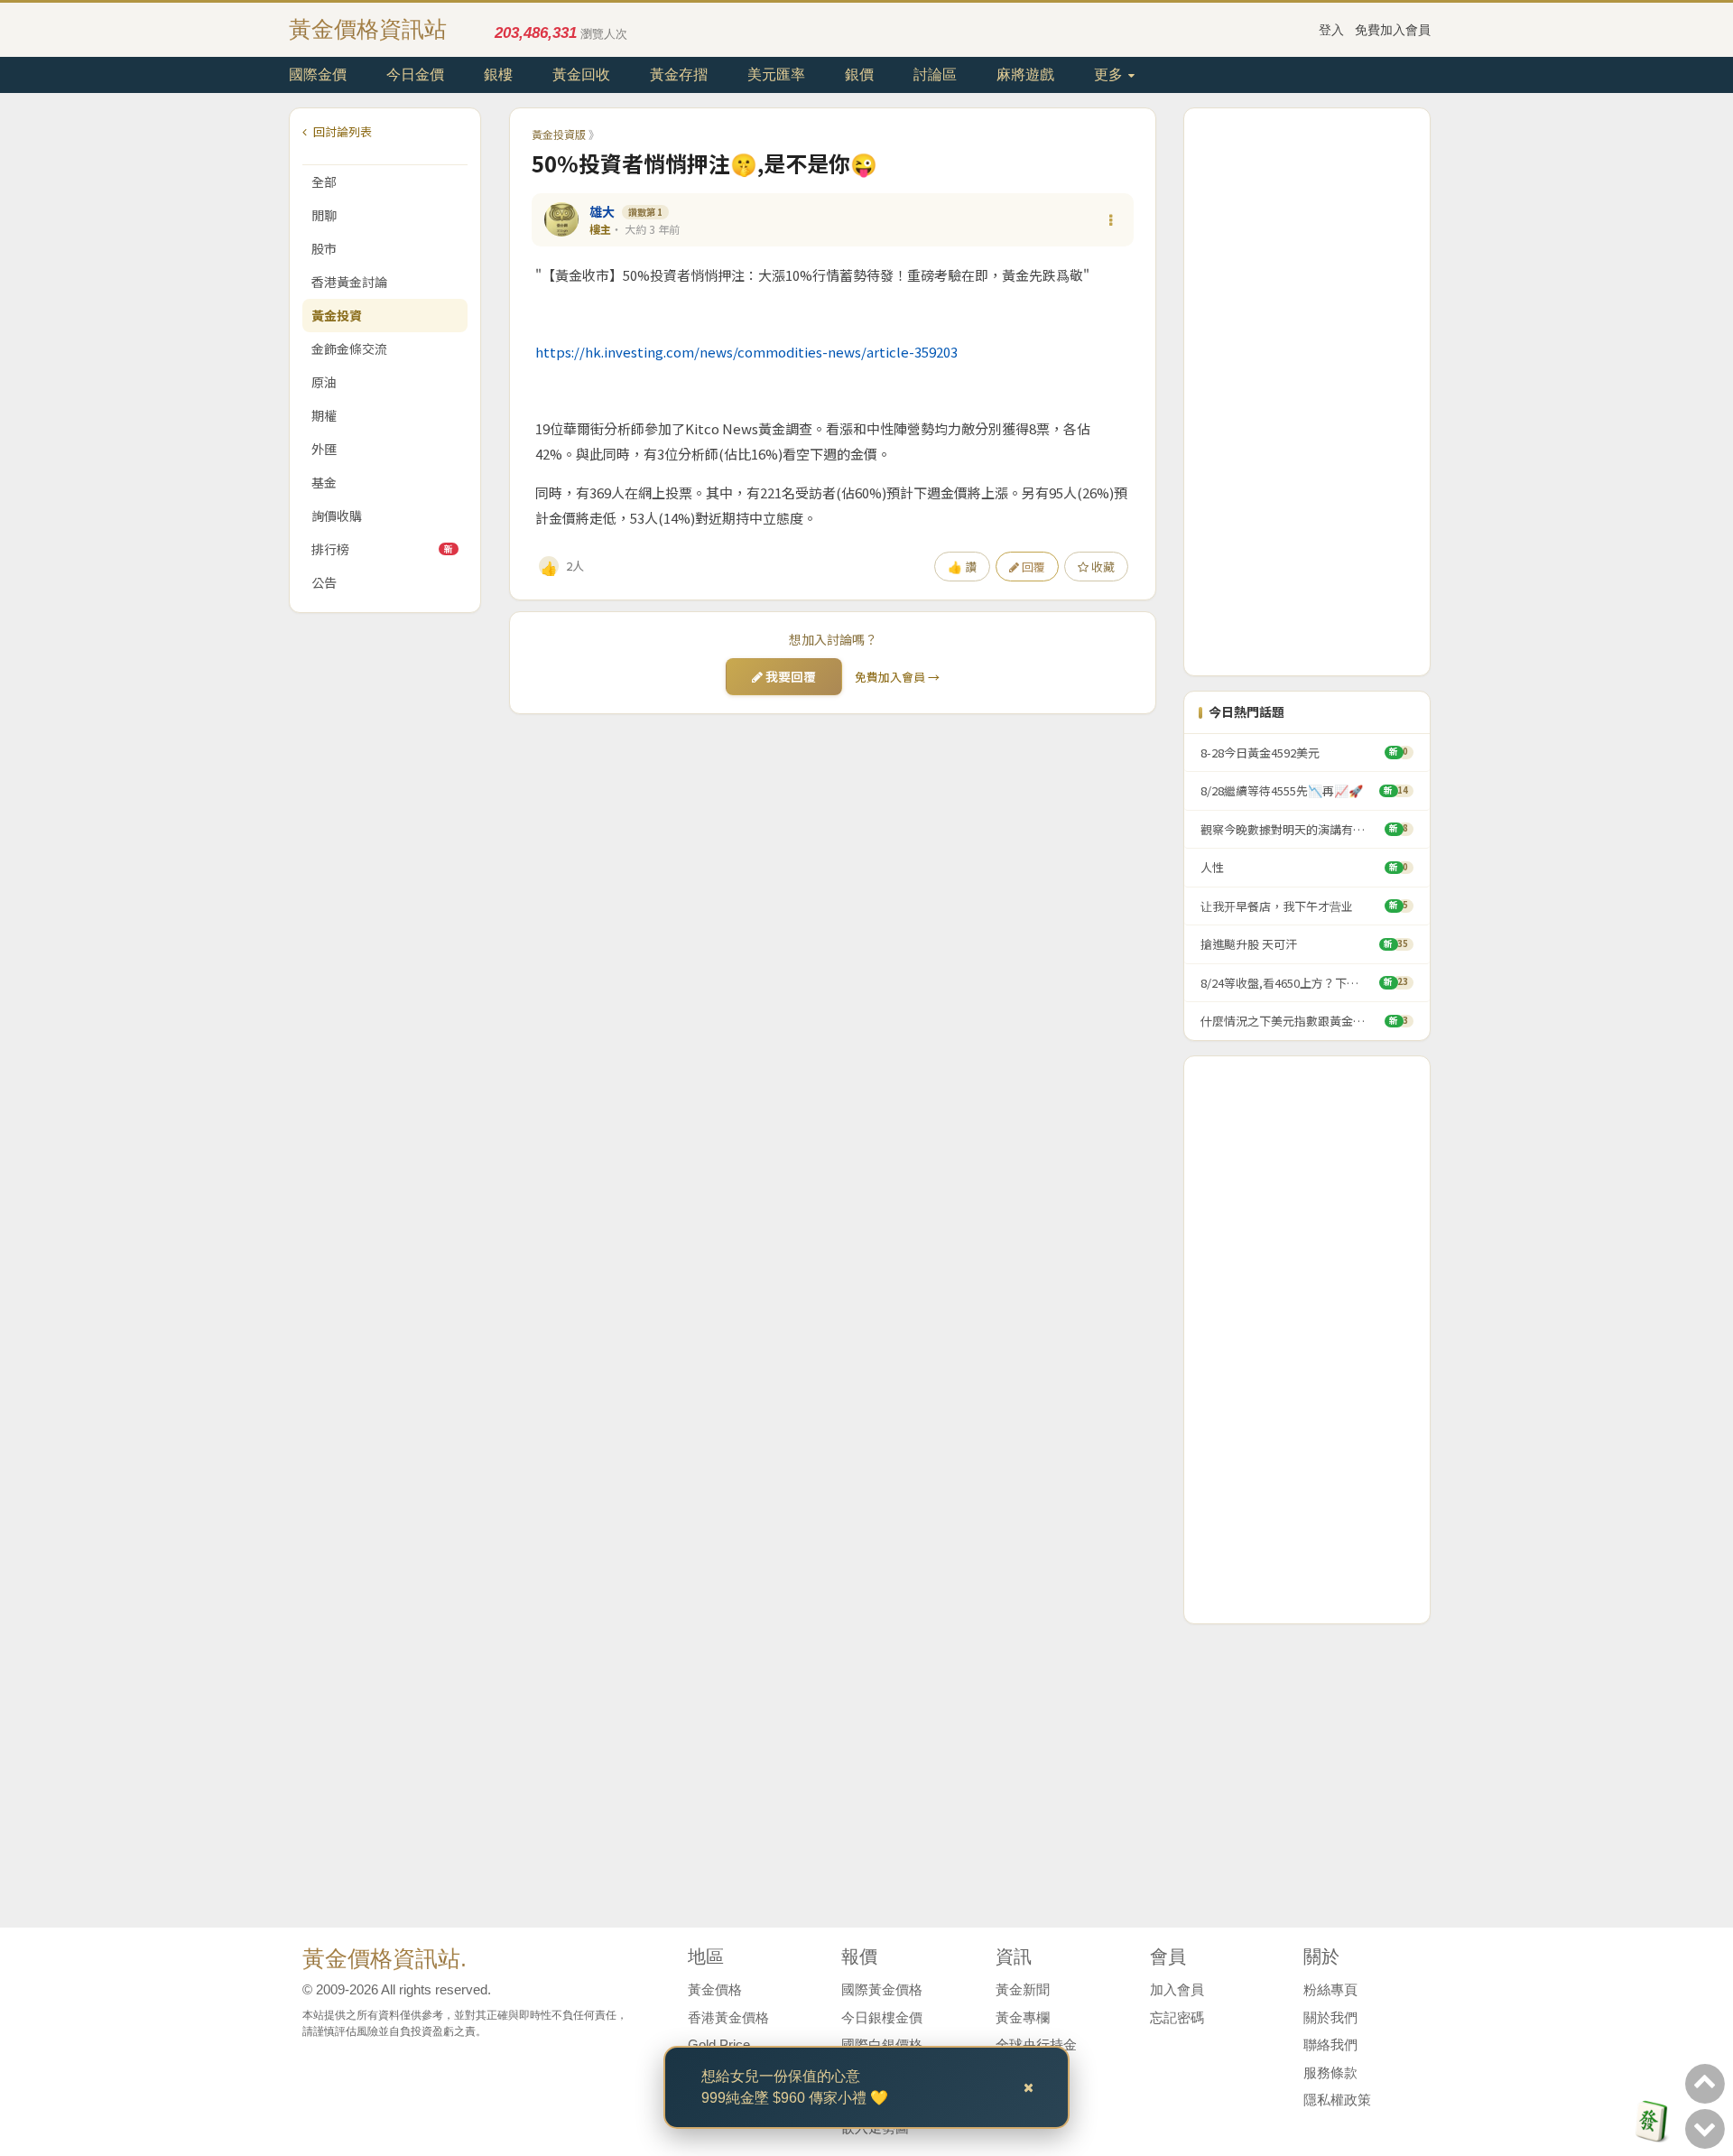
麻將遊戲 (1025, 74)
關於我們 (1330, 2017)
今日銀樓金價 (882, 2017)
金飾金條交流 (349, 348)
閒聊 (324, 215)
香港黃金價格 (728, 2017)
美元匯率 (776, 74)
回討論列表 (341, 131)
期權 (324, 415)
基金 (324, 482)
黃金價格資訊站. (385, 1958)
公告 (324, 582)
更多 (1110, 74)
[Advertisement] (1307, 392)
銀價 (859, 74)
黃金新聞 (1023, 1989)
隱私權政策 (1337, 2100)
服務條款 (1330, 2072)
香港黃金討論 (349, 282)
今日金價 (415, 74)
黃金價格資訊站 (368, 29)
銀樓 (498, 74)
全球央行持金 (1036, 2044)
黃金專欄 (1023, 2017)
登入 (1331, 30)
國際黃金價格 (882, 1989)
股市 (324, 248)
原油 (324, 382)
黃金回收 (581, 74)
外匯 (324, 449)
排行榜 (382, 549)
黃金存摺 (679, 74)
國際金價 (318, 74)
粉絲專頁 (1330, 1989)
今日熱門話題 (1246, 712)
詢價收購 (337, 516)
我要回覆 (789, 676)
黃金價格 (715, 1989)
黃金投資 (337, 315)
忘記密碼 (1177, 2017)
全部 (324, 181)
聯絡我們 (1330, 2044)
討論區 (935, 74)
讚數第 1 (645, 212)
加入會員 (1177, 1989)
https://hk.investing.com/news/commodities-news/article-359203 (746, 352)
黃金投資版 (559, 134)
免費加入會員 (1393, 30)
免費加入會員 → (897, 677)
